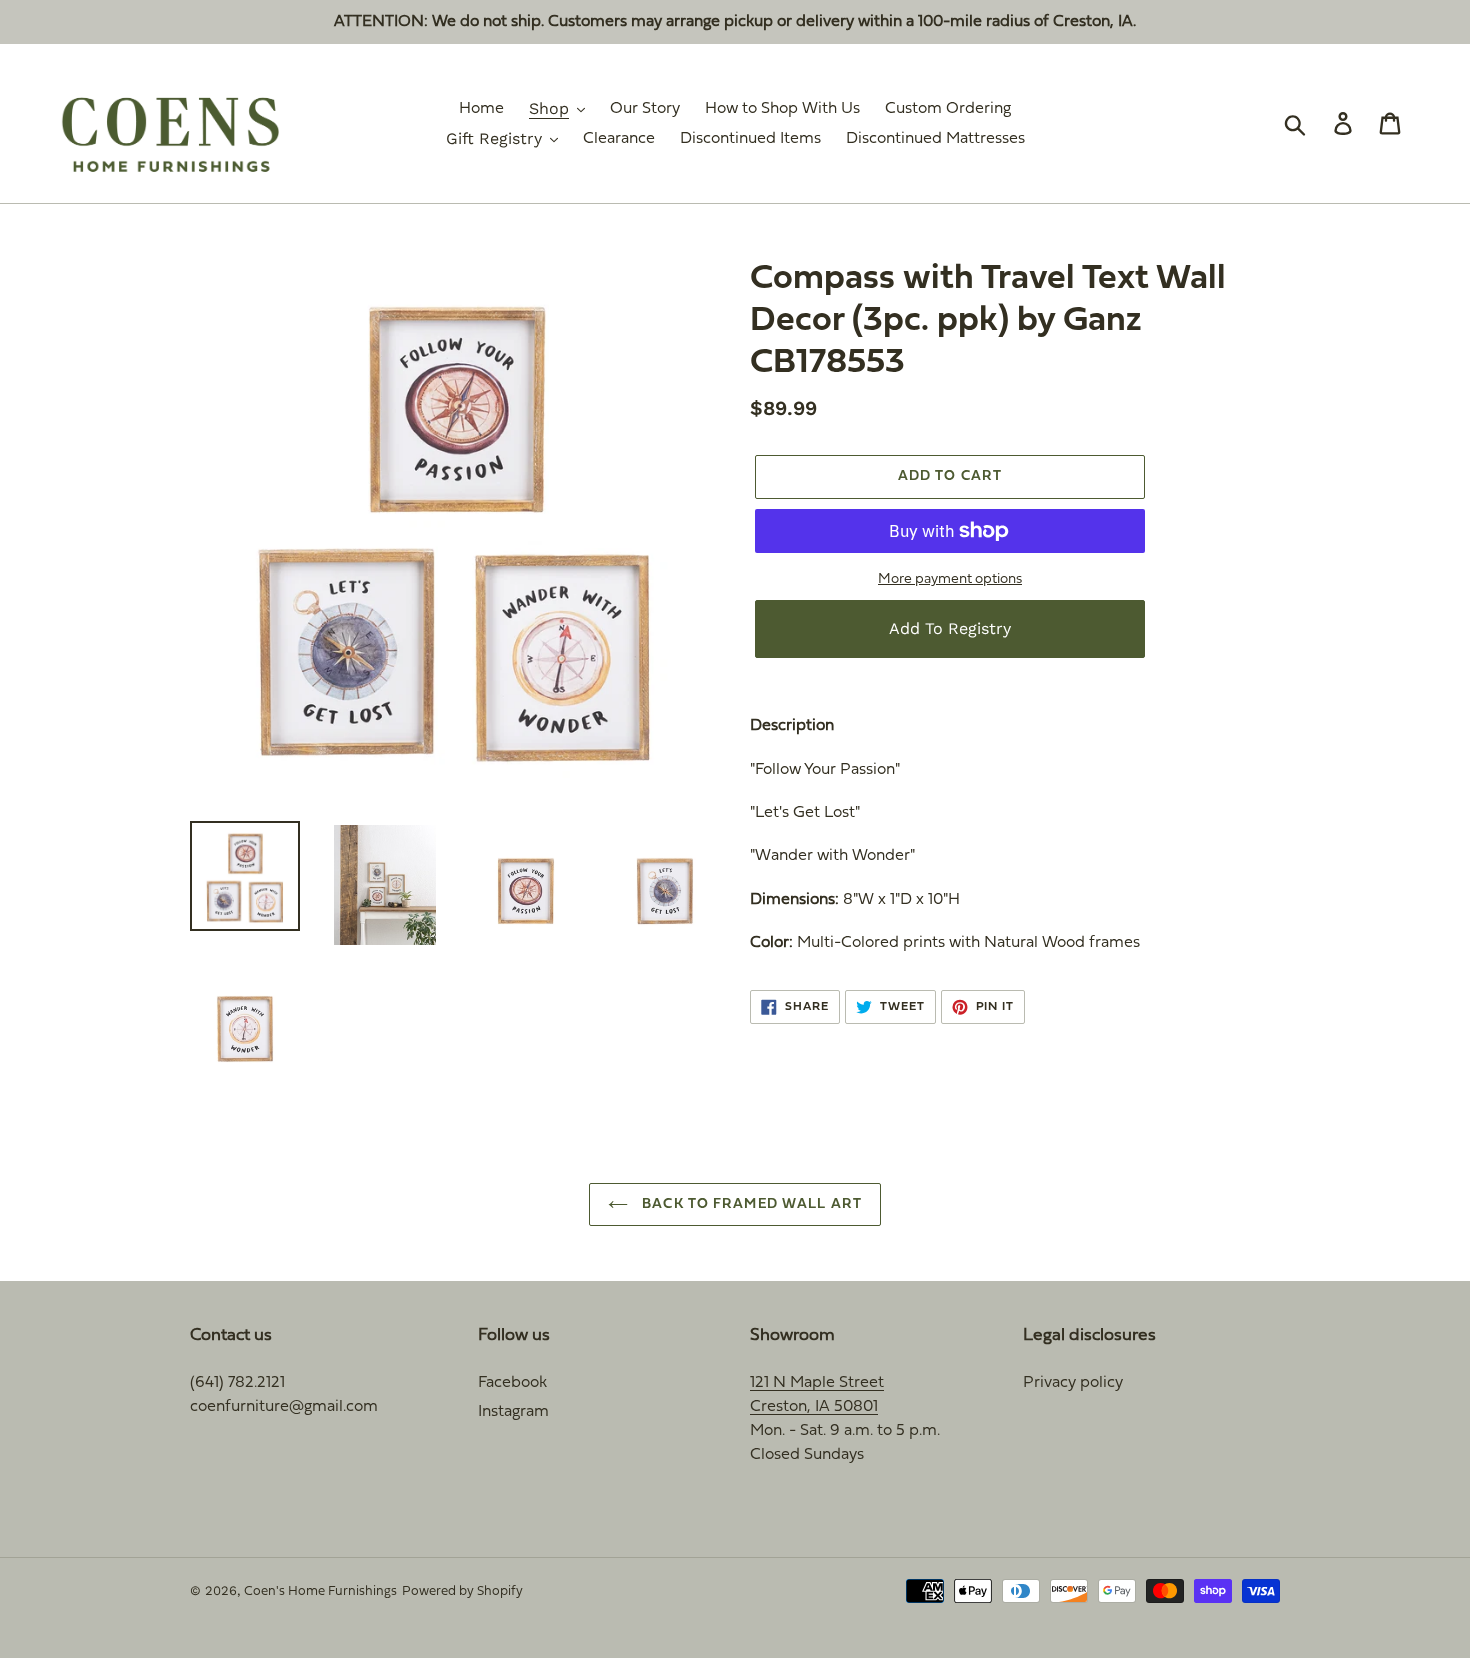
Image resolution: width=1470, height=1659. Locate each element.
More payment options (950, 579)
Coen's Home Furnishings (320, 1592)
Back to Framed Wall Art (750, 1204)
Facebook (512, 1383)
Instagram (513, 1412)
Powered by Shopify (462, 1592)
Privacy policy (1073, 1383)
